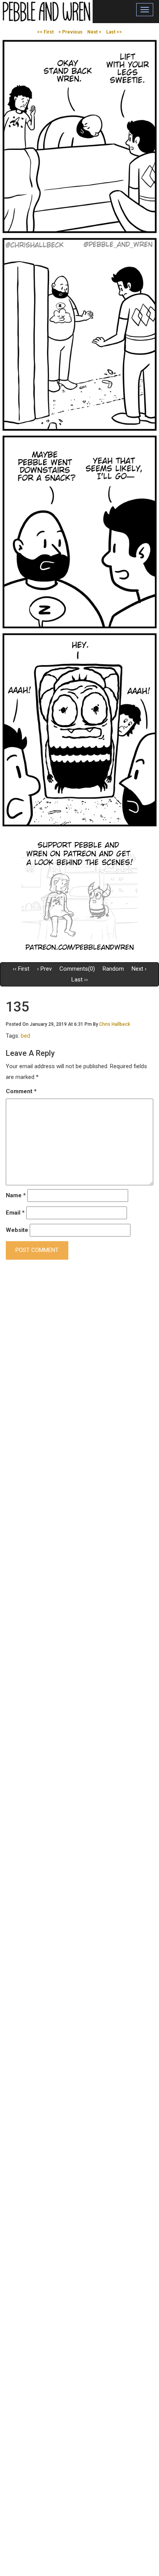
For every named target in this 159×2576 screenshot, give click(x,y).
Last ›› (80, 980)
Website (17, 1230)
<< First (45, 32)
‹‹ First (21, 969)
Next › (139, 969)
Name (16, 1195)
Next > (94, 32)
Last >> (114, 32)
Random (113, 969)
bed (25, 1036)
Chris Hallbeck (115, 1024)
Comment (21, 1091)
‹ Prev (44, 969)
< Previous (70, 32)
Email (15, 1213)
